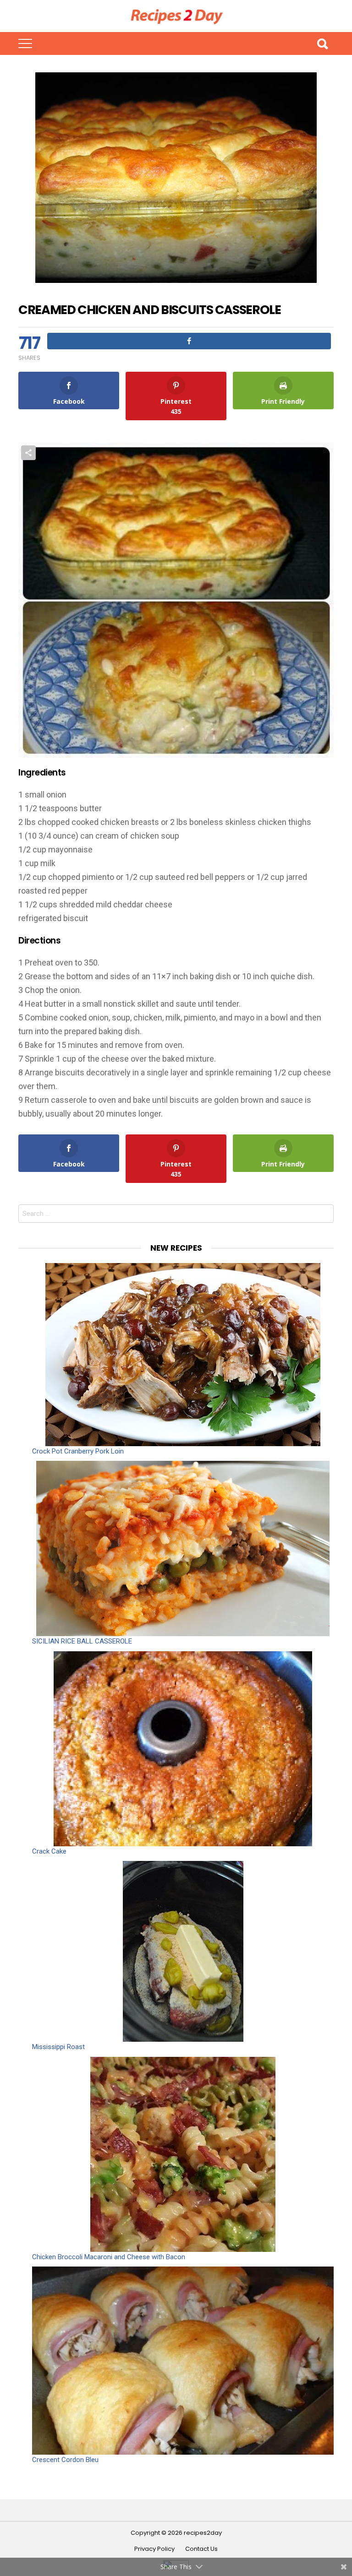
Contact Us (201, 2549)
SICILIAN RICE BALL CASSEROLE (82, 1641)
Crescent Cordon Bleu (65, 2460)
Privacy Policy (154, 2549)
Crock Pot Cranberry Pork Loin (78, 1451)
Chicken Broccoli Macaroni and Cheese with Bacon (109, 2257)
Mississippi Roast (58, 2047)
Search (322, 43)
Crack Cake (49, 1851)
